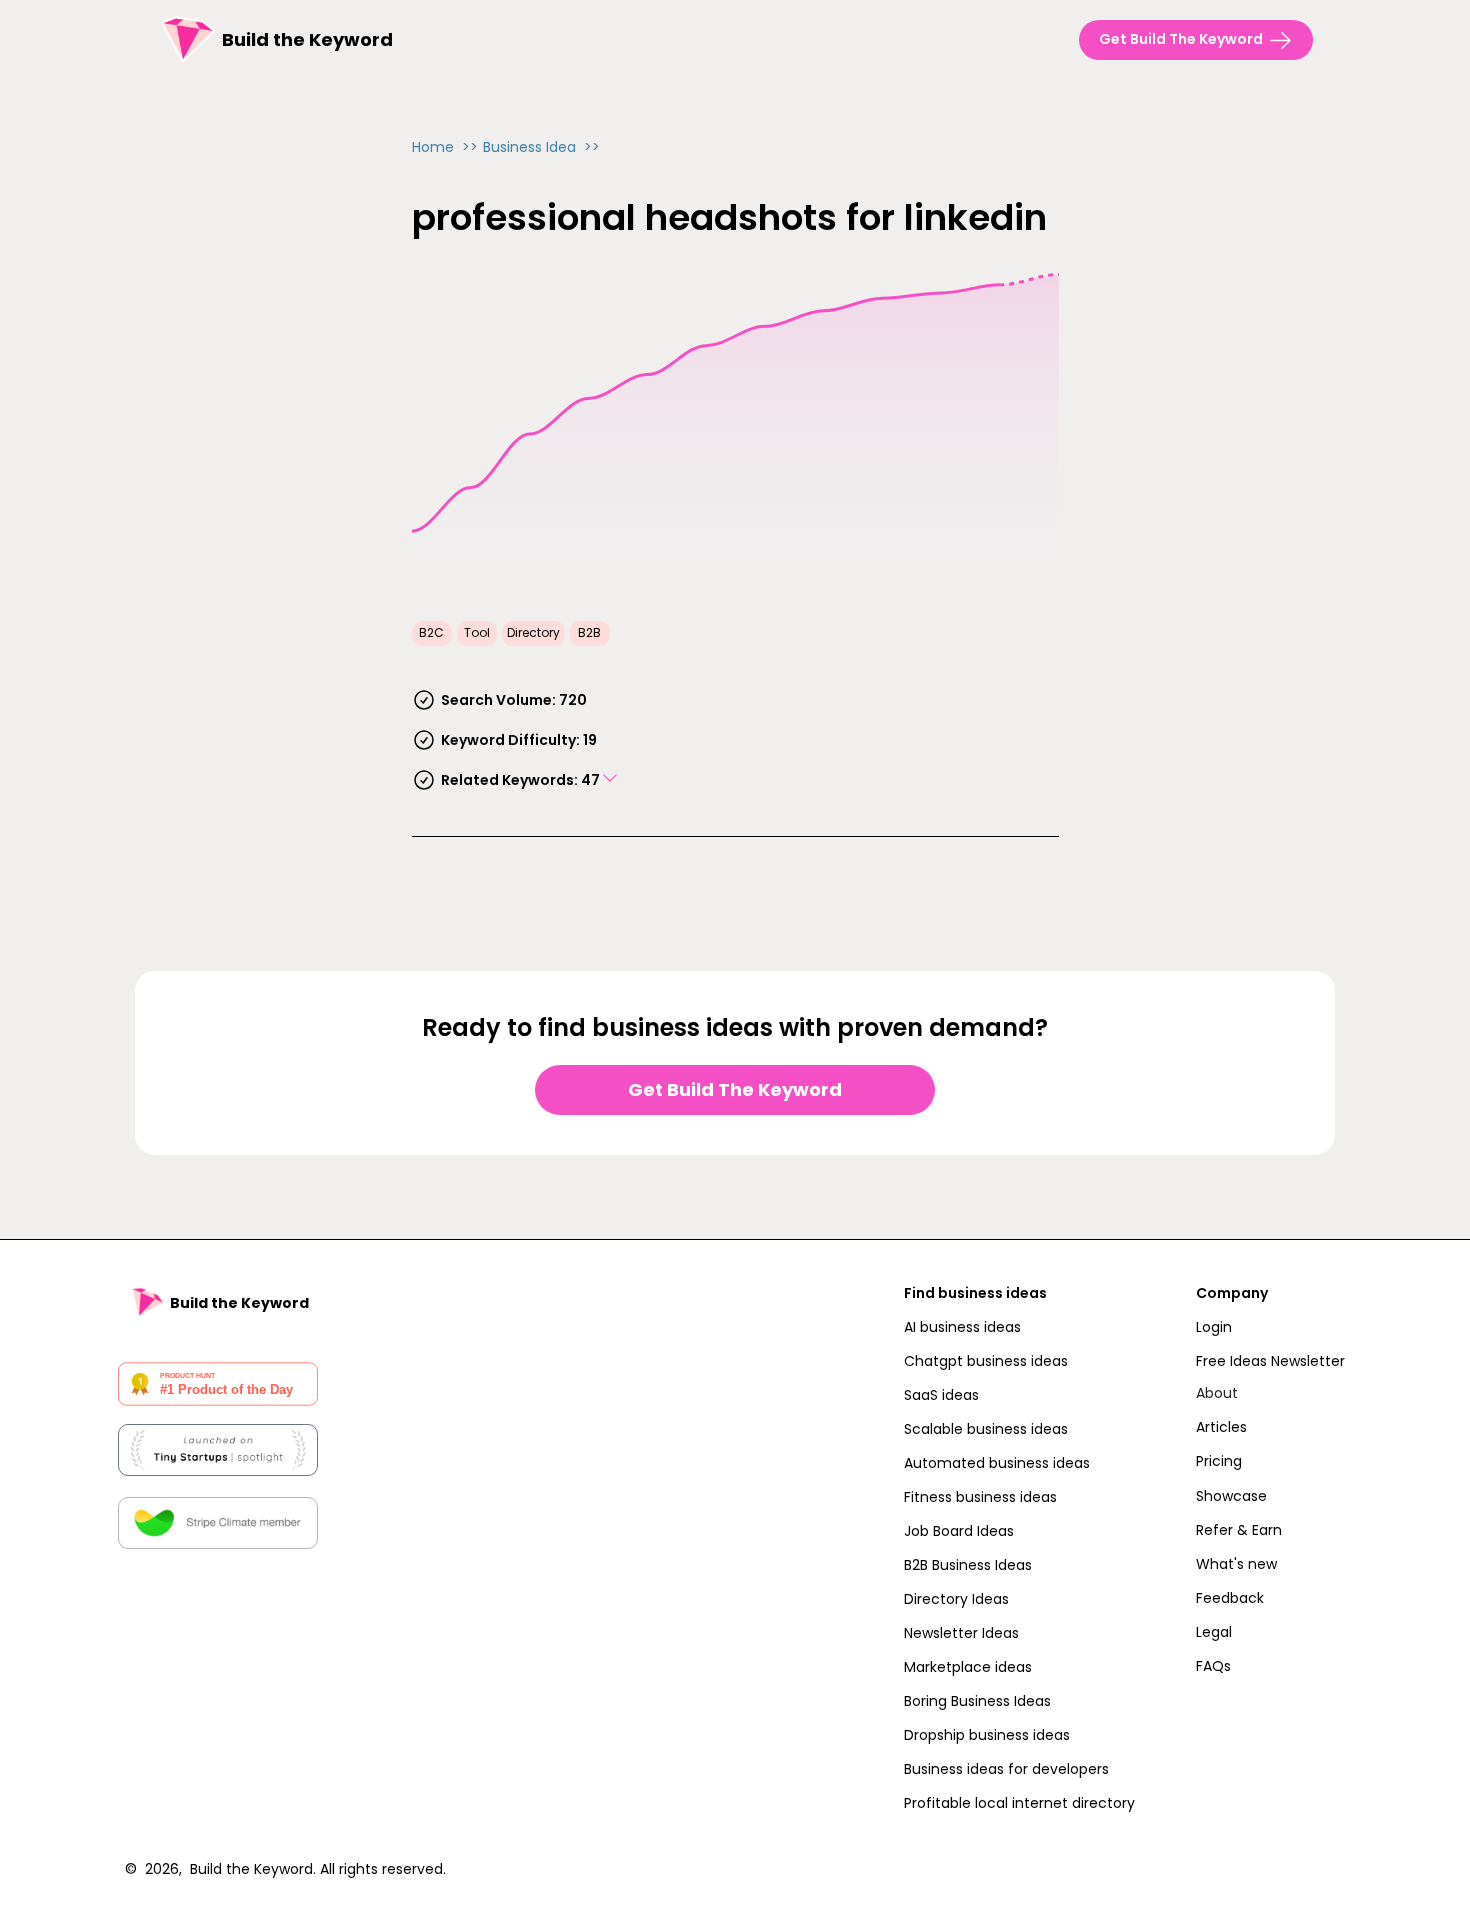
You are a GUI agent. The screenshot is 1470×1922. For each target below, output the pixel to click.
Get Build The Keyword (735, 1089)
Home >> (445, 147)
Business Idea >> (541, 147)
